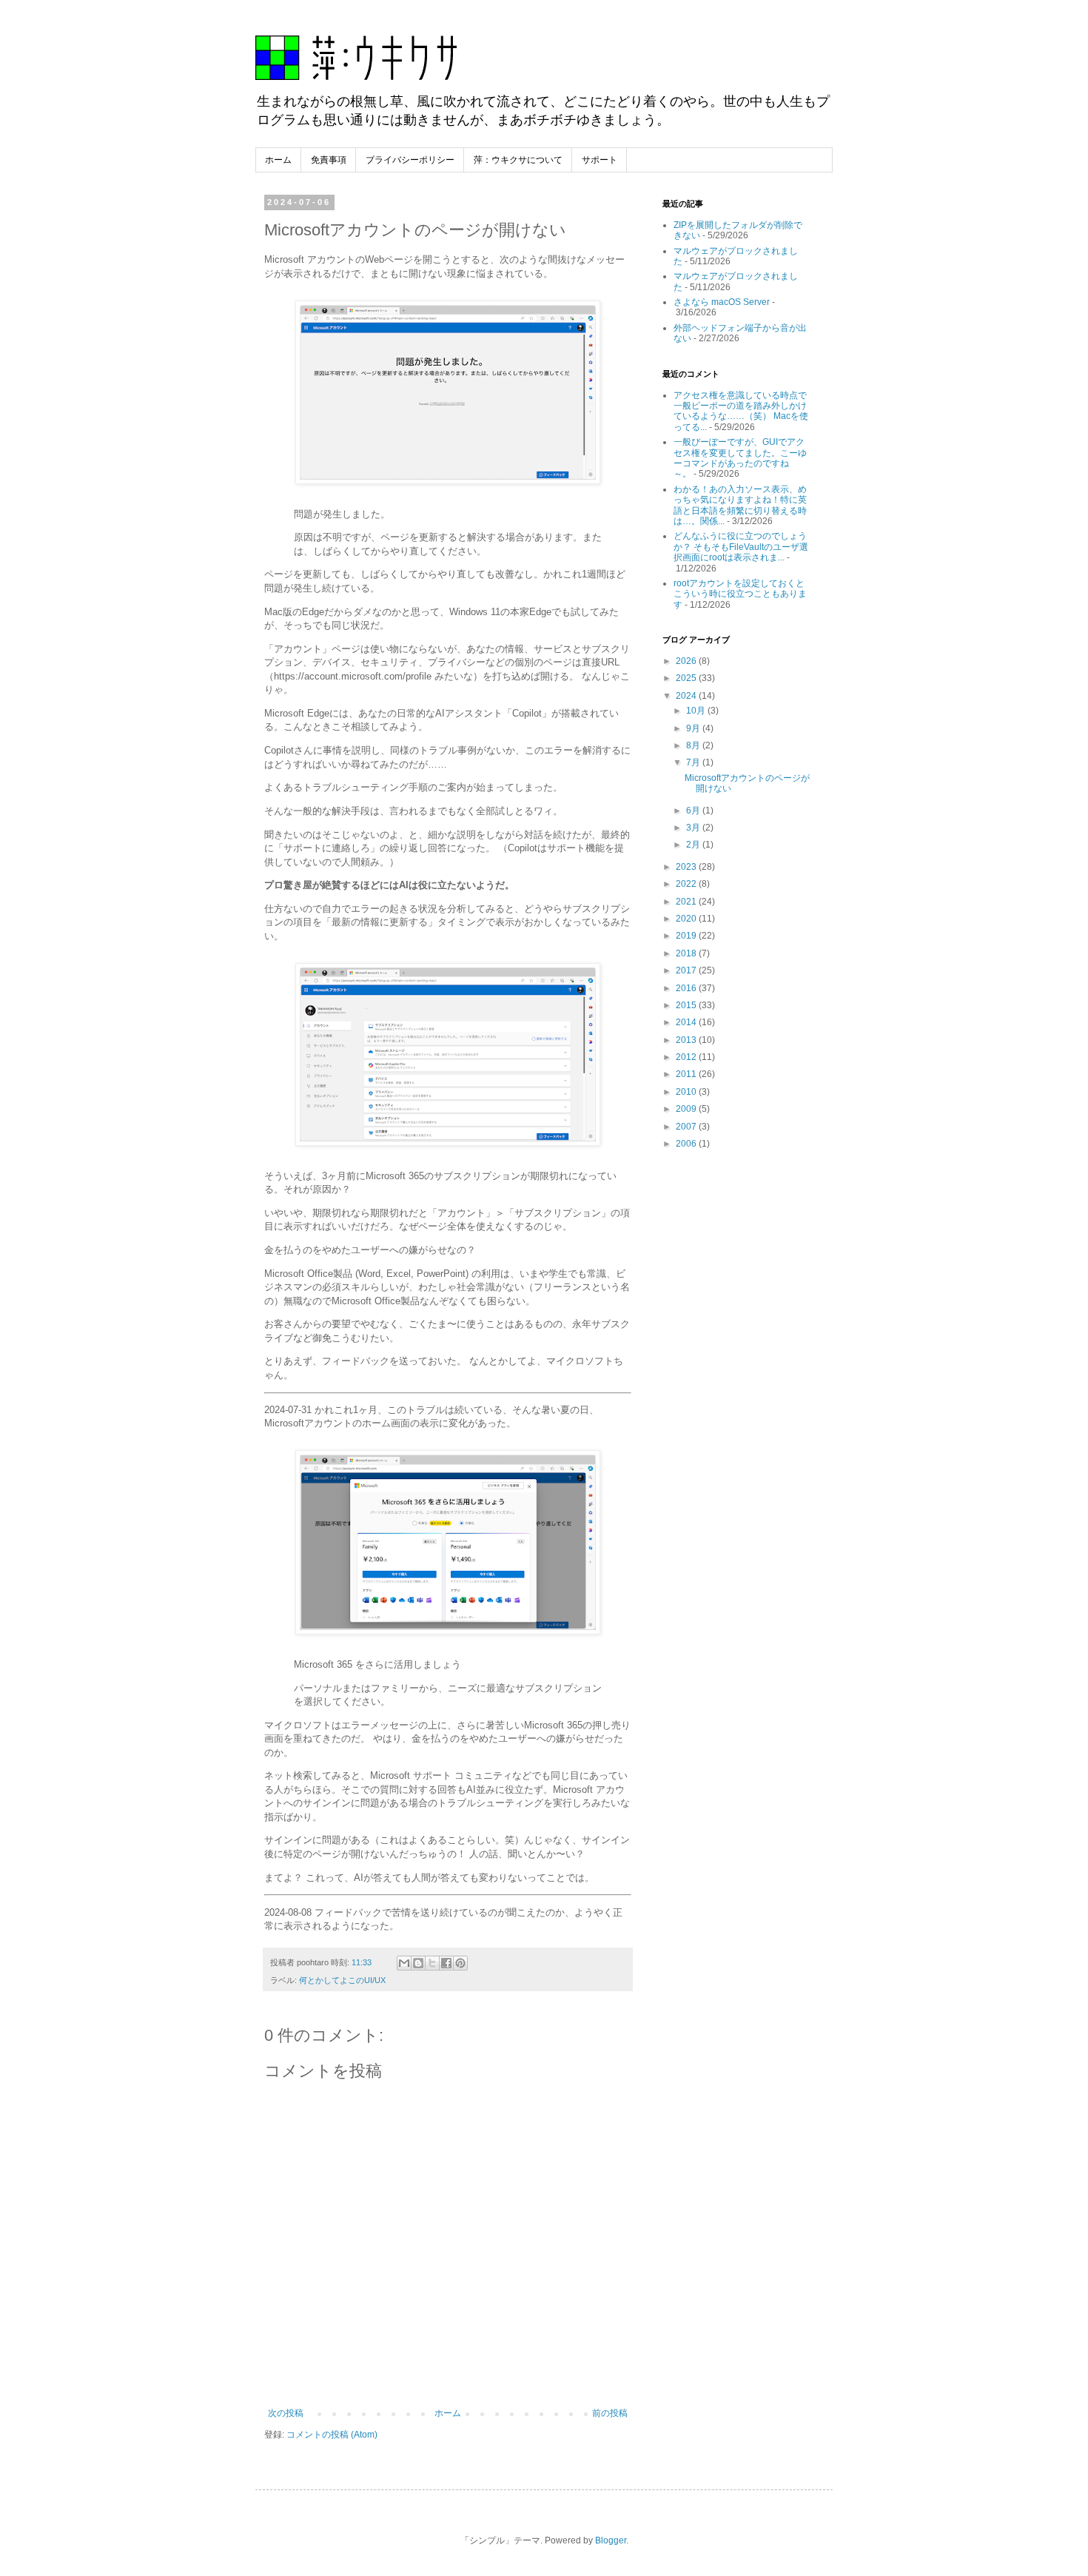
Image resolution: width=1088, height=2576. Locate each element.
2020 (687, 919)
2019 (687, 936)
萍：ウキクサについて (518, 160)
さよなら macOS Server (722, 302)
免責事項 (329, 160)
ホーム (278, 160)
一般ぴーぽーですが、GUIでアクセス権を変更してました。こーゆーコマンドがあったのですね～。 (740, 458)
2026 (687, 661)
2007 (687, 1127)
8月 (694, 745)
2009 (687, 1109)
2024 (687, 696)
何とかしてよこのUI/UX (342, 1980)
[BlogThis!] (418, 1963)
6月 (694, 811)
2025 (687, 678)
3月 (694, 828)
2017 (687, 970)
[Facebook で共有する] (446, 1963)
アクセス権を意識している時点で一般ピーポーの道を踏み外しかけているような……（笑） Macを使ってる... (741, 411)
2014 (687, 1022)
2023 (687, 867)
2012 (687, 1057)
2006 (687, 1144)
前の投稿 (610, 2413)
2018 (687, 953)
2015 (687, 1005)
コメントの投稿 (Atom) (332, 2435)
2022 (687, 884)
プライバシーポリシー (410, 160)
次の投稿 (286, 2413)
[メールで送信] (404, 1963)
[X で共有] (432, 1963)
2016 (687, 988)
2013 (687, 1040)
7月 (694, 762)
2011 (687, 1074)
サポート (600, 160)
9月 (694, 728)
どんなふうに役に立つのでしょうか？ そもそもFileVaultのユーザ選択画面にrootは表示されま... (741, 547)
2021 (687, 902)
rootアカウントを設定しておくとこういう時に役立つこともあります (740, 594)
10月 (697, 711)
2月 (694, 845)
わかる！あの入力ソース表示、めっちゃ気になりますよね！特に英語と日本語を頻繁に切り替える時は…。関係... (740, 505)
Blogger (611, 2540)
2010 (687, 1092)
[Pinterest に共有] (460, 1963)
